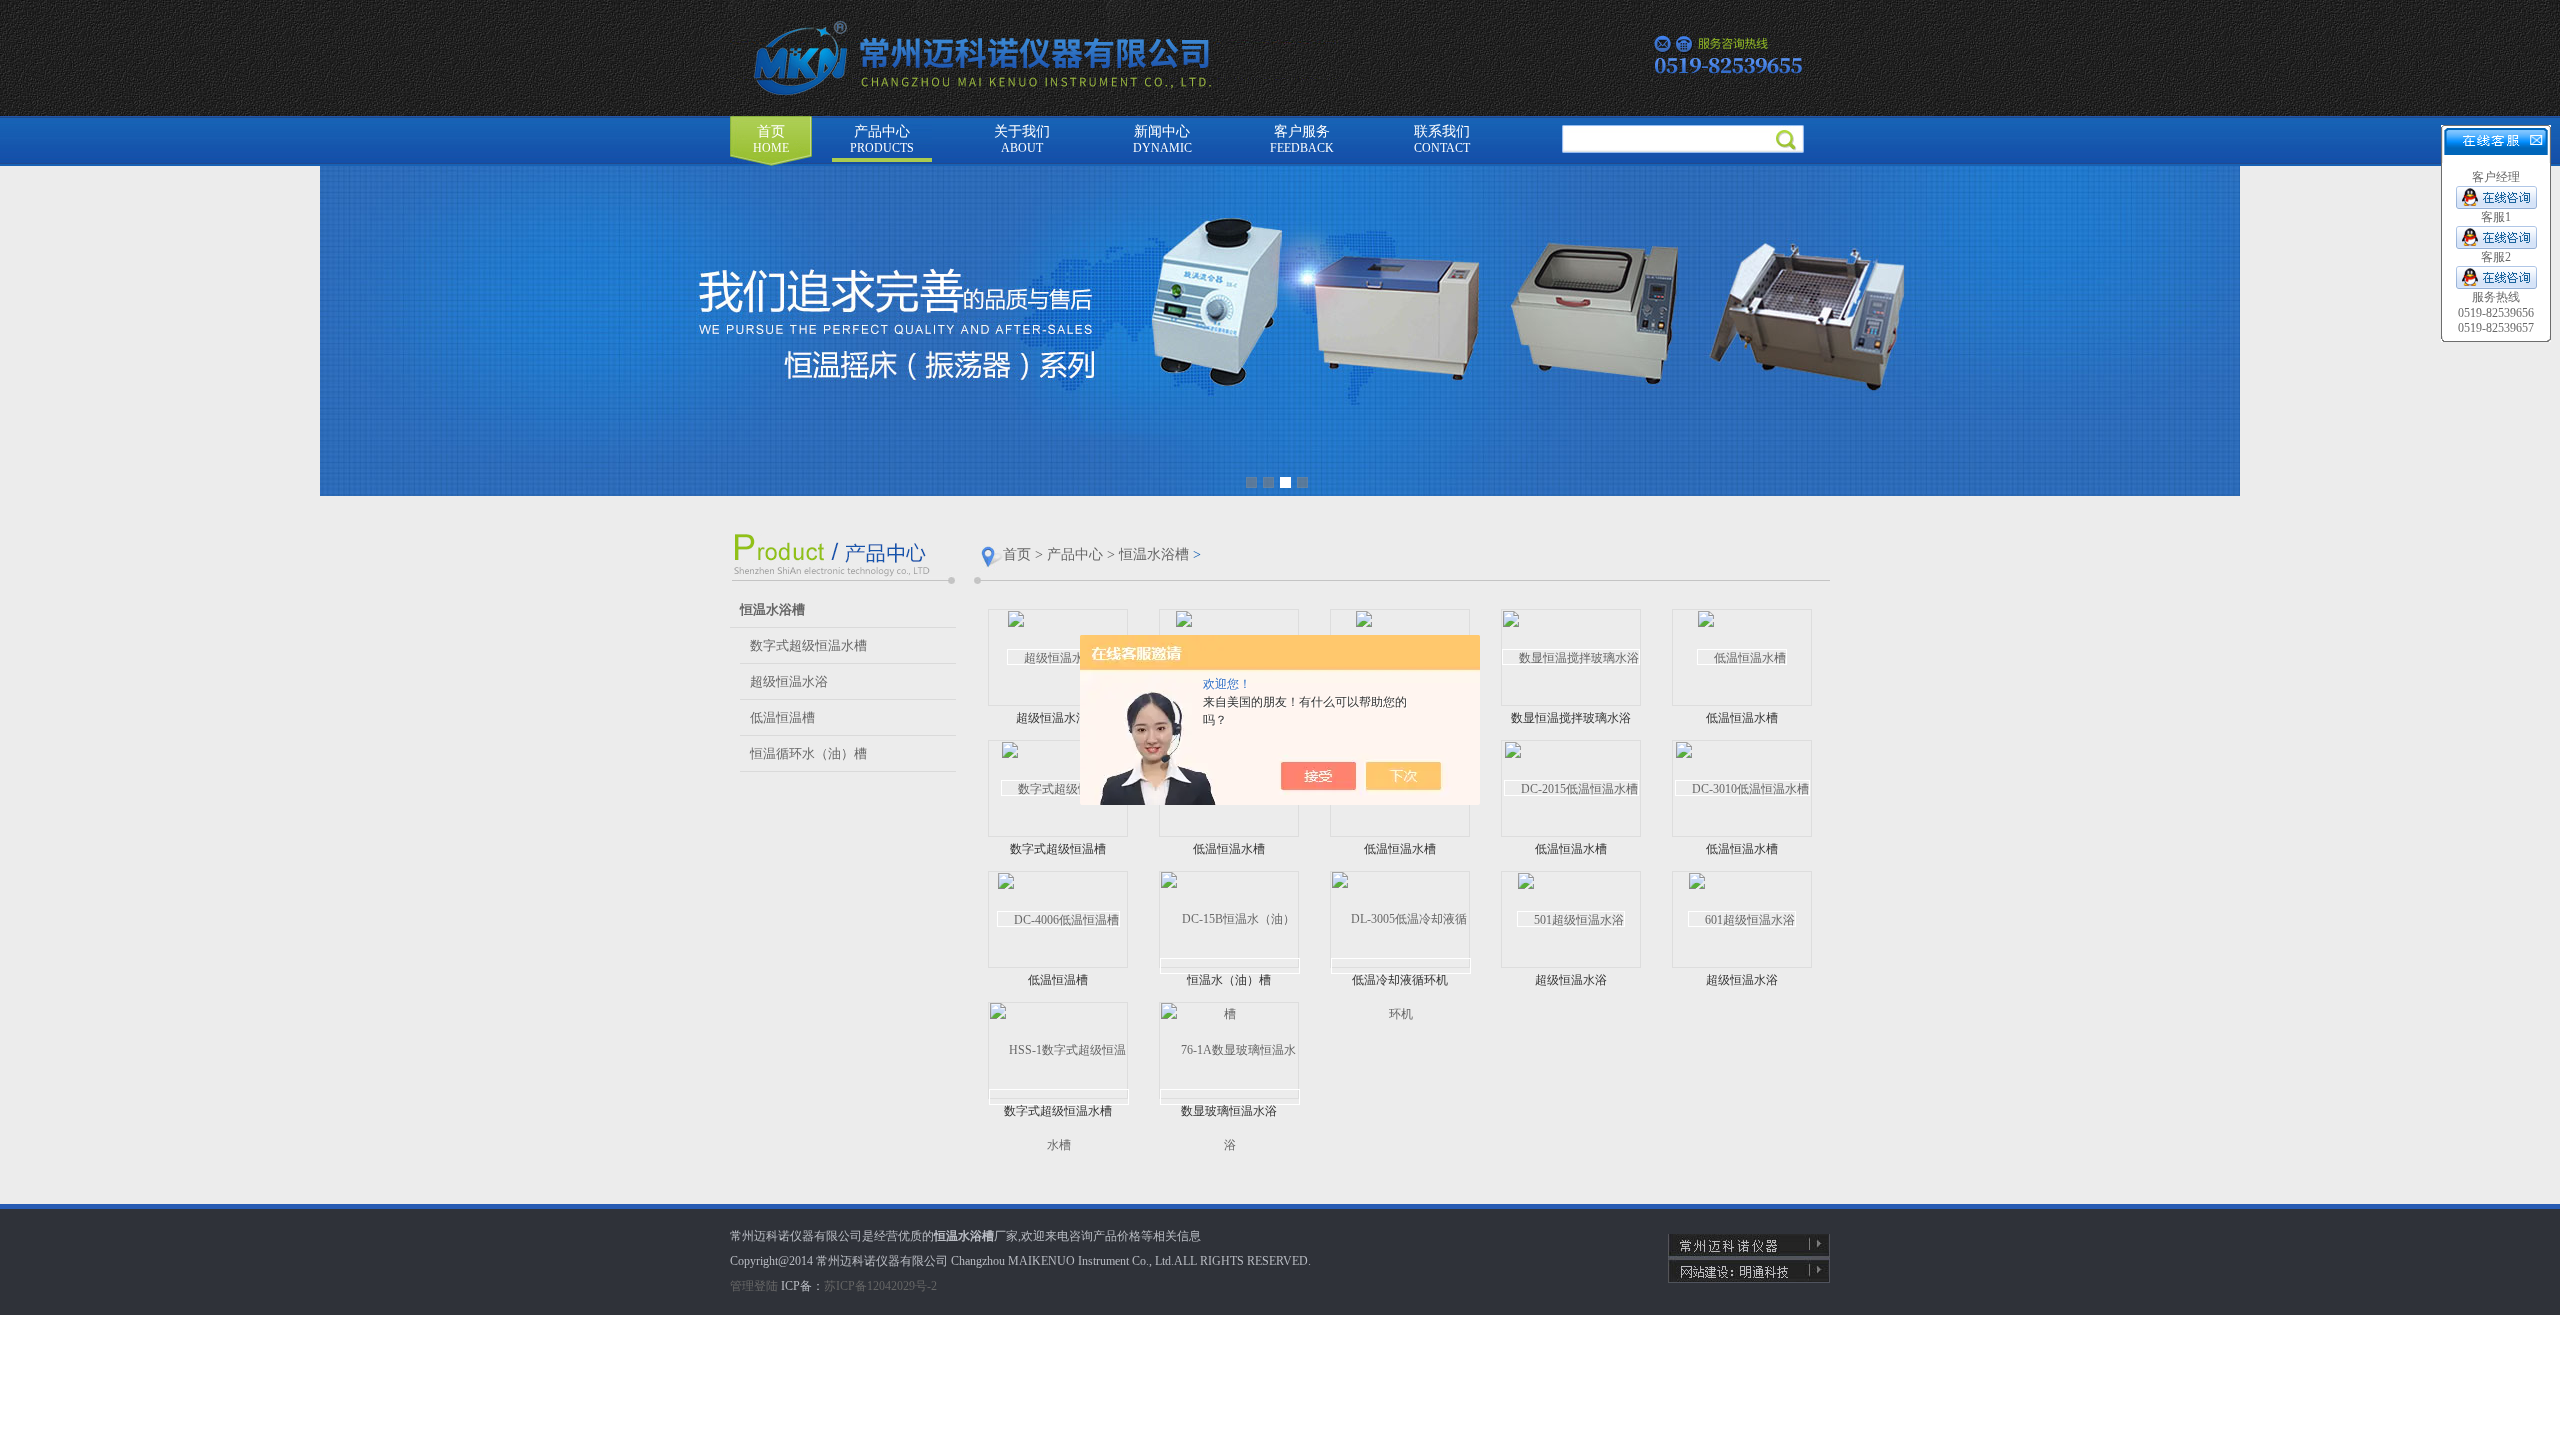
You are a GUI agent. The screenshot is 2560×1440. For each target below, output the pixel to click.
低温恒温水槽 (1742, 718)
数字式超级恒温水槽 (808, 645)
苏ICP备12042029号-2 (880, 1286)
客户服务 (1302, 139)
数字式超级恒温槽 (1058, 849)
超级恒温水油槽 (1058, 718)
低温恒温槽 (782, 717)
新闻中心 (1162, 139)
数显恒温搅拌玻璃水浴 (1571, 718)
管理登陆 (754, 1286)
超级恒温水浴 (789, 681)
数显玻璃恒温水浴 (1229, 1111)
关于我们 (1022, 139)
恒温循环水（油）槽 (808, 753)
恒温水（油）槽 (1229, 980)
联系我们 (1442, 139)
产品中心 (882, 139)
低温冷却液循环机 (1400, 980)
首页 (771, 139)
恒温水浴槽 (1154, 554)
